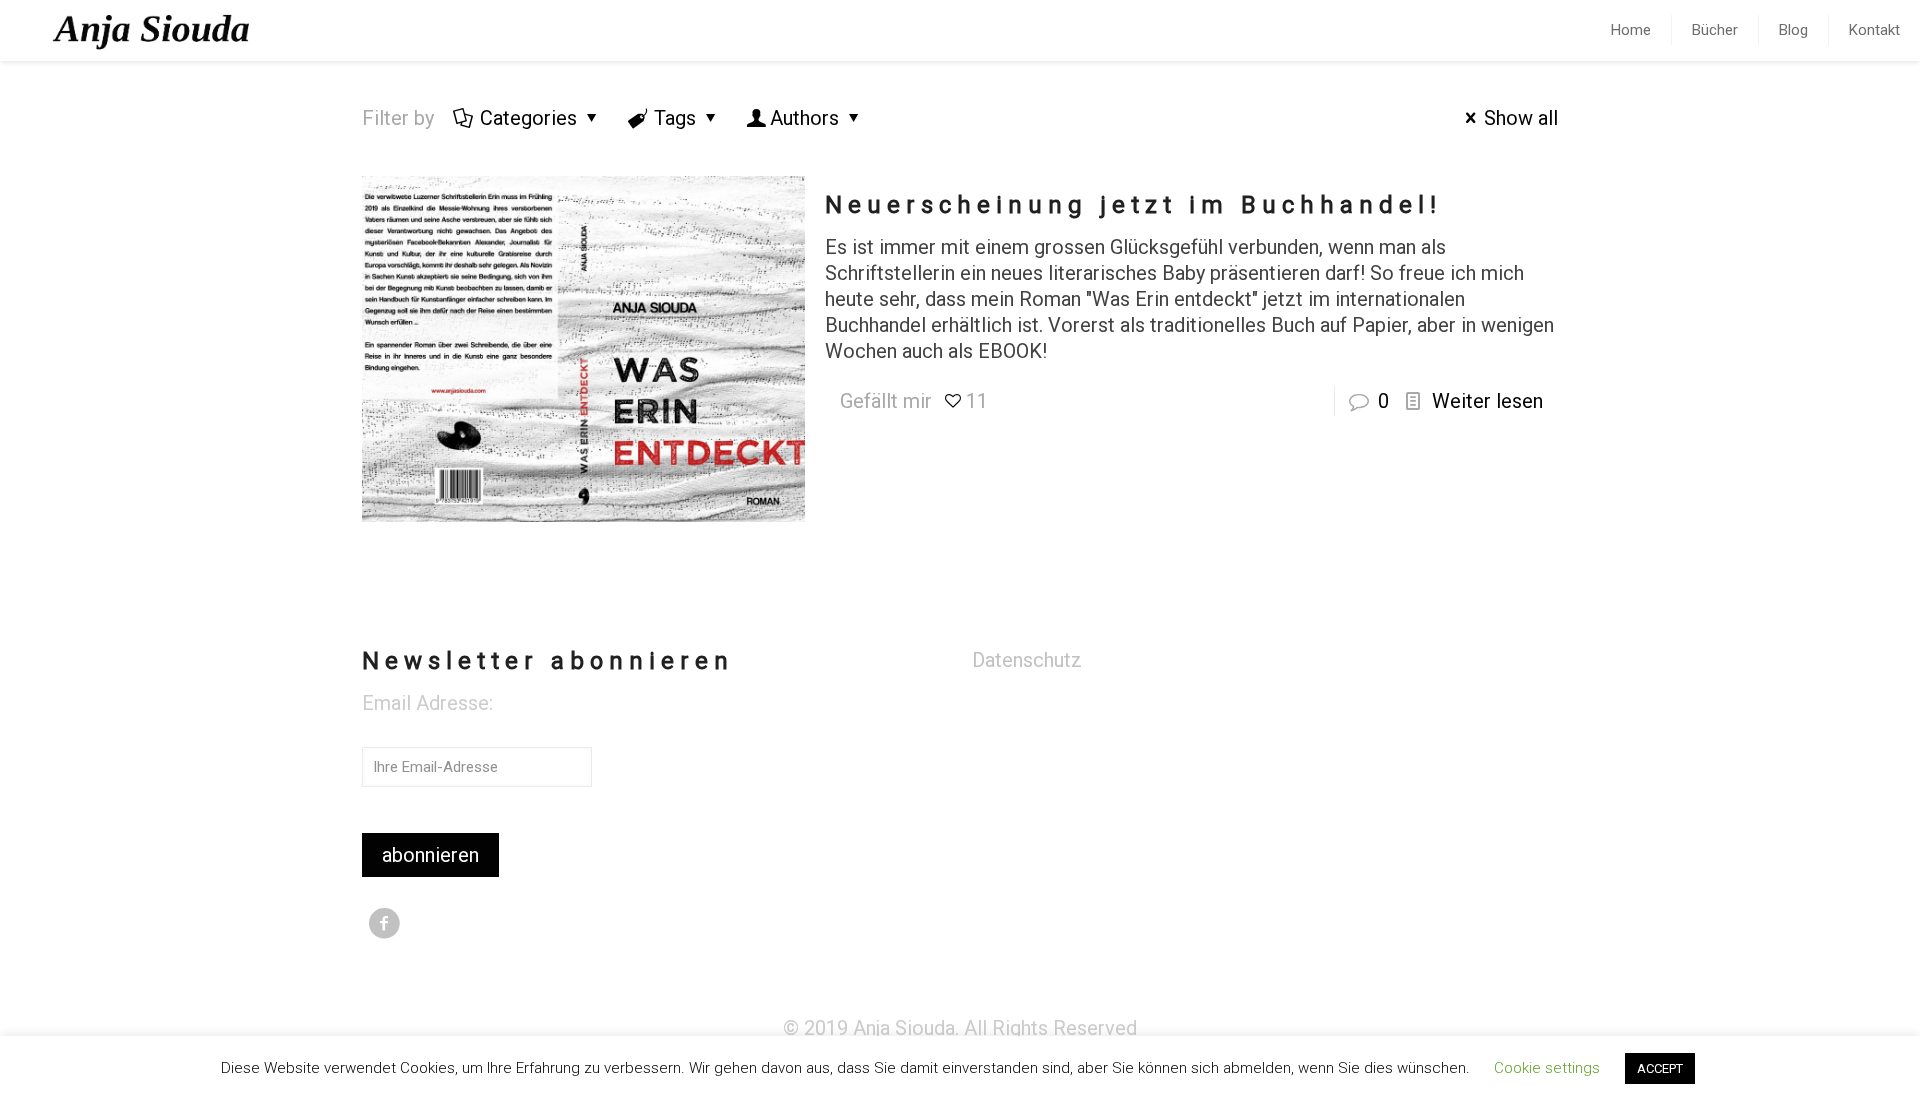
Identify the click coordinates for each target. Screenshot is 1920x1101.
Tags (675, 118)
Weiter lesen (1487, 401)
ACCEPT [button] (1660, 1068)
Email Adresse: (427, 703)
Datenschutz (1027, 660)
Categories (528, 118)
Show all (1521, 118)
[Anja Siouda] (154, 30)
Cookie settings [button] (1547, 1068)
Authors (804, 118)
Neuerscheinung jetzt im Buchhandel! (1133, 205)
